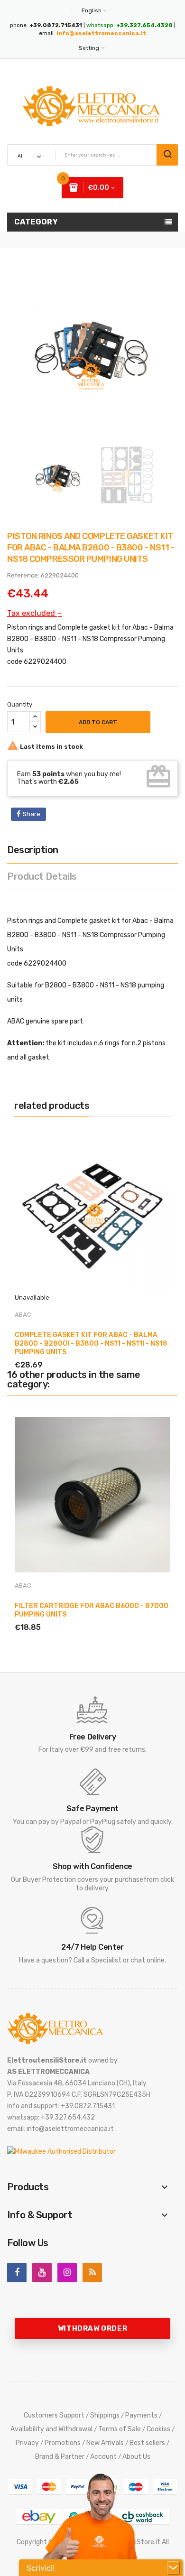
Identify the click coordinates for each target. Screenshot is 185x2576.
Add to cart (98, 722)
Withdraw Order (92, 2328)
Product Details (42, 876)
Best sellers (147, 2443)
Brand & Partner (60, 2457)
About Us (136, 2457)
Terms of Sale (120, 2429)
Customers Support (54, 2415)
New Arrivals (105, 2443)
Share (32, 814)
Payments (141, 2415)
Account (103, 2457)
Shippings (105, 2415)
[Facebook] (17, 2273)
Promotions (63, 2443)
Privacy (27, 2443)
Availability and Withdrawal (51, 2429)
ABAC (23, 1315)
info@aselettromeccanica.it (101, 33)
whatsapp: (129, 25)
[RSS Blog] (92, 2273)
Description (33, 850)
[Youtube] (42, 2273)
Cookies (158, 2429)
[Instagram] (67, 2273)
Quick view (59, 1354)
